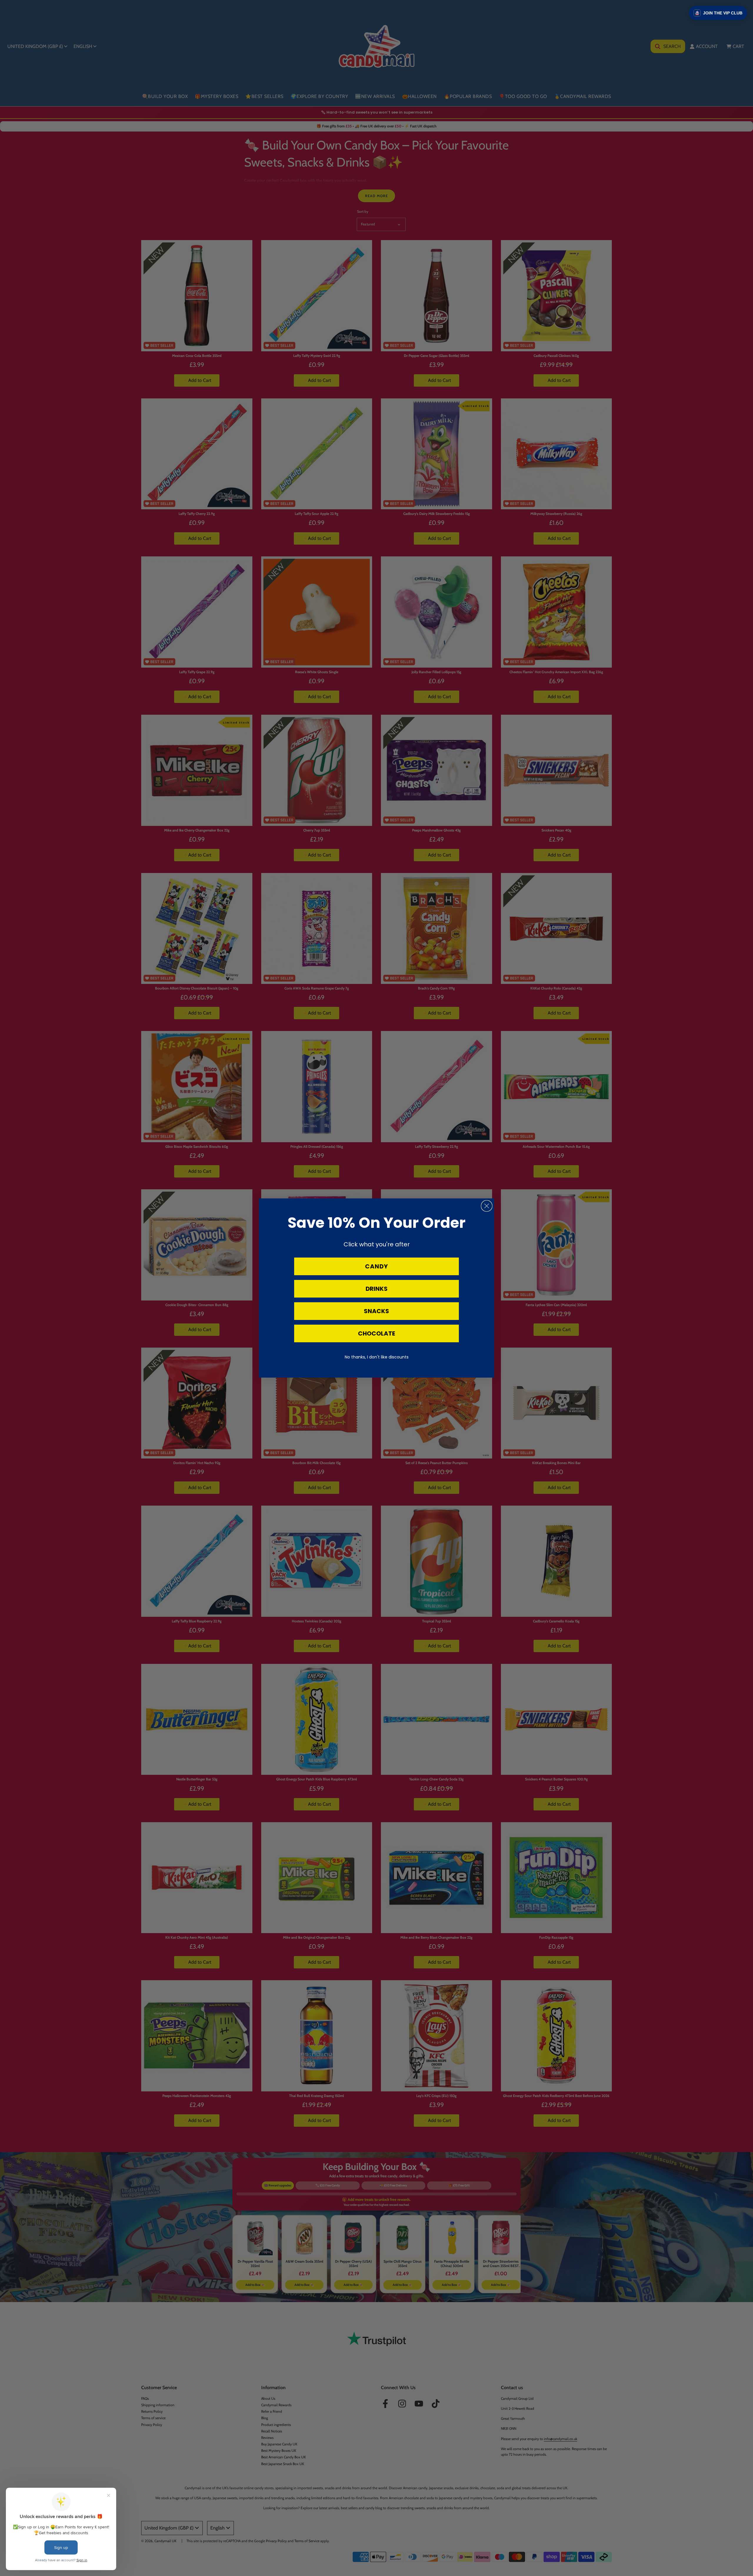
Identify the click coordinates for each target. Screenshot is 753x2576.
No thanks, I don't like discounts (377, 1357)
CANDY (376, 1266)
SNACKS (376, 1311)
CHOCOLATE (376, 1333)
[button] (718, 13)
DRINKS (377, 1289)
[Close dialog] (487, 1206)
